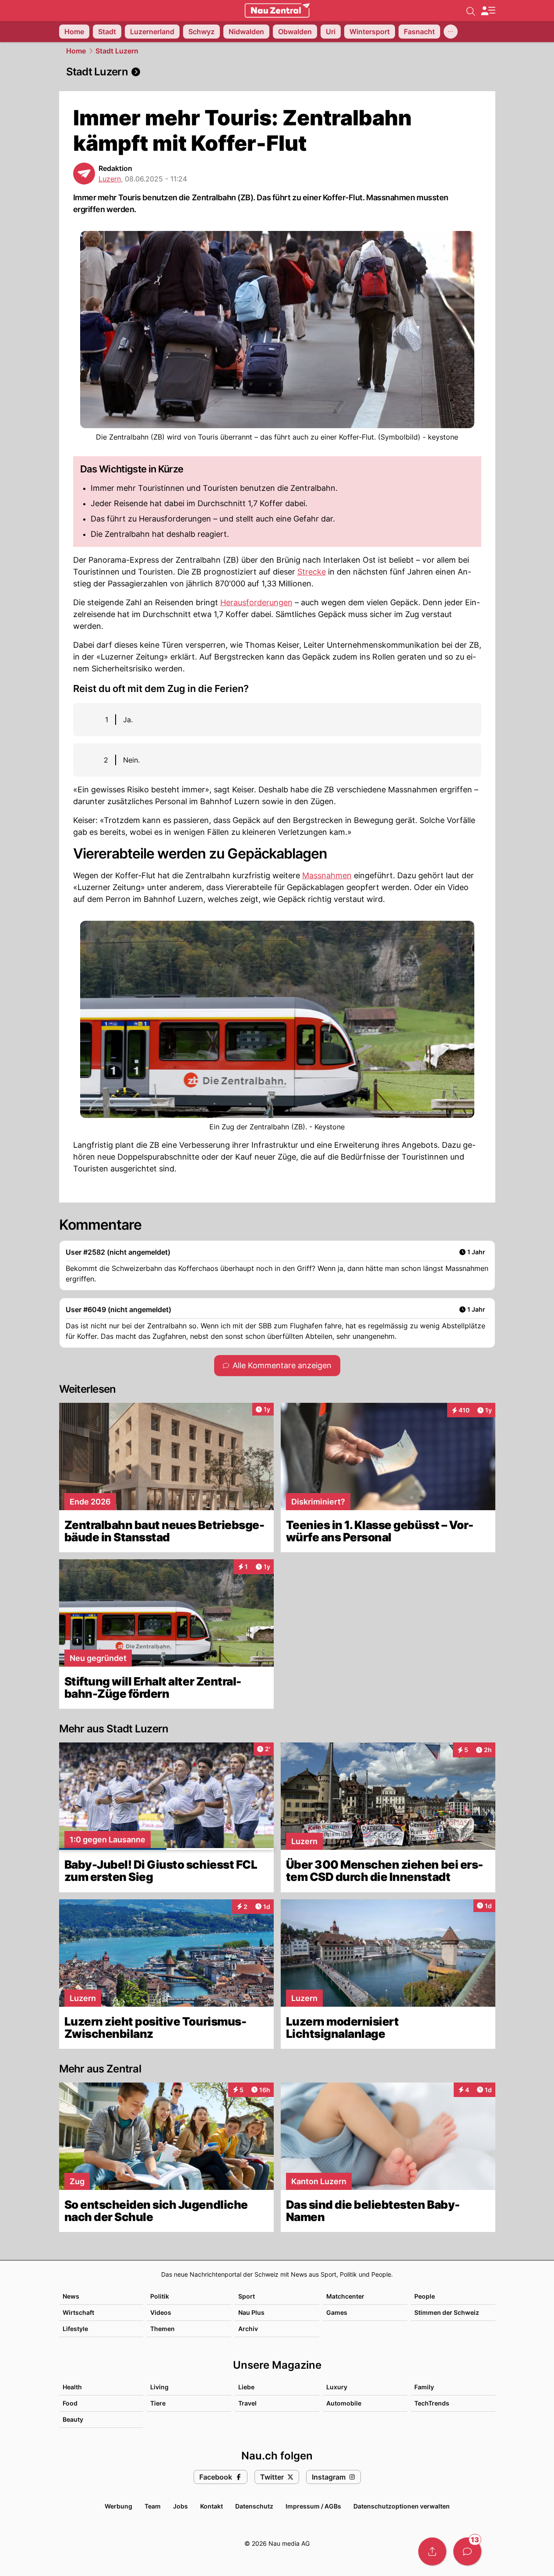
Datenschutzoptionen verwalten (402, 2506)
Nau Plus (251, 2312)
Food (70, 2403)
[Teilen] (432, 2551)
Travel (247, 2403)
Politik (160, 2296)
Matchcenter (345, 2296)
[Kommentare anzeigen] (467, 2551)
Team (153, 2506)
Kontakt (212, 2506)
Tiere (158, 2403)
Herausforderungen (256, 602)
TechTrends (432, 2403)
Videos (161, 2312)
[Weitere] (451, 32)
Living (159, 2387)
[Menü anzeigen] (488, 11)
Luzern (110, 179)
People (425, 2296)
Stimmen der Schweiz (447, 2312)
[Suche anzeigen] (471, 11)
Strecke (312, 572)
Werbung (118, 2506)
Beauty (73, 2419)
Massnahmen (327, 875)
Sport (247, 2296)
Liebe (246, 2387)
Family (424, 2387)
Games (337, 2312)
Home (76, 51)
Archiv (248, 2329)
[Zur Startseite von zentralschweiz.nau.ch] (277, 11)
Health (72, 2387)
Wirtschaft (78, 2312)
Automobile (344, 2403)
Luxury (337, 2387)
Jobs (180, 2506)
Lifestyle (75, 2329)
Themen (162, 2329)
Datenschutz (254, 2506)
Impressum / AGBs (313, 2506)
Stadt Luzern (117, 51)
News (71, 2296)
